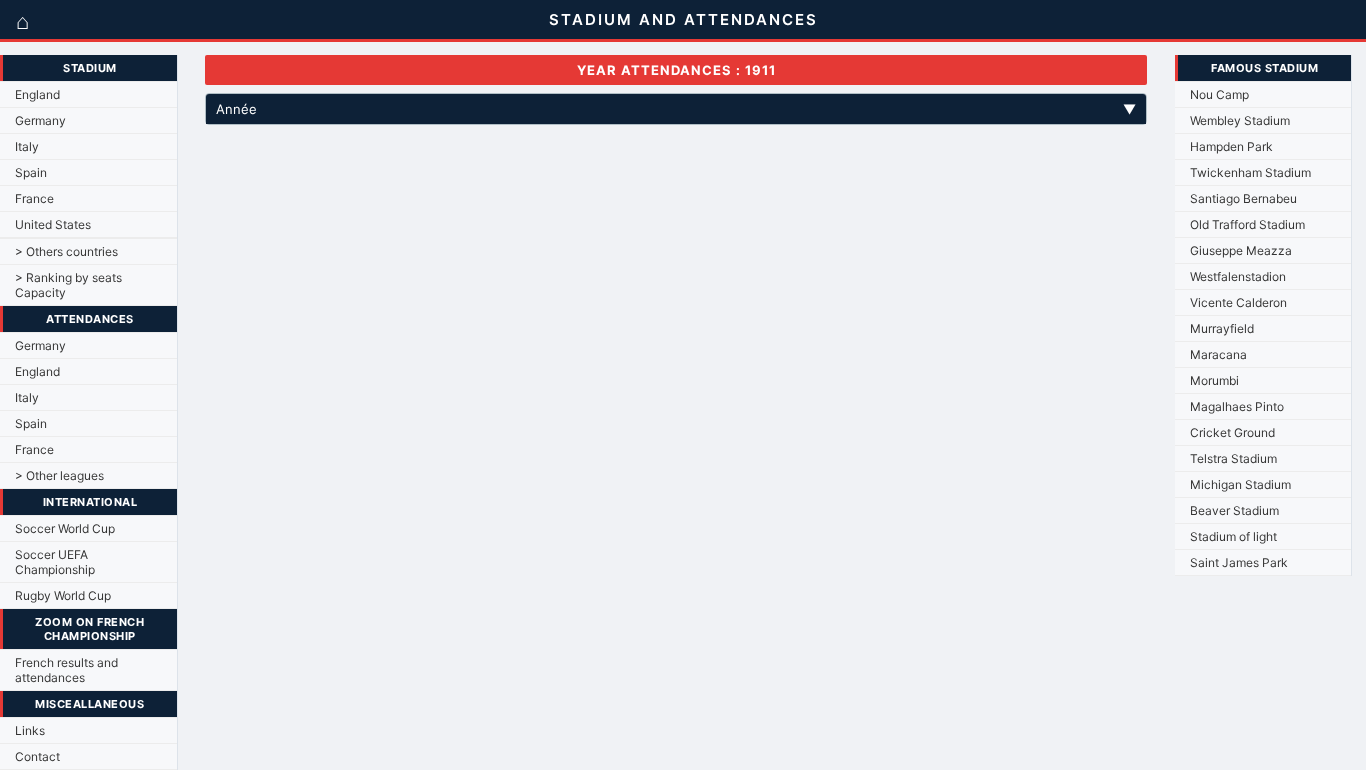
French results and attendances (66, 670)
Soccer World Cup (65, 528)
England (37, 94)
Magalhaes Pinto (1237, 406)
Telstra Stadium (1233, 458)
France (34, 198)
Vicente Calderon (1238, 302)
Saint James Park (1239, 562)
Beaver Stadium (1234, 510)
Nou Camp (1219, 94)
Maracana (1218, 354)
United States (53, 224)
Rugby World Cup (63, 595)
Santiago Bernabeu (1243, 198)
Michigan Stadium (1240, 484)
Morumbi (1214, 380)
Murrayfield (1222, 328)
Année (676, 109)
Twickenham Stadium (1250, 172)
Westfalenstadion (1238, 276)
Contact (37, 756)
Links (30, 730)
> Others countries (66, 251)
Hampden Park (1231, 146)
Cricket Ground (1232, 432)
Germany (40, 120)
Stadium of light (1233, 536)
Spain (31, 172)
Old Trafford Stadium (1247, 224)
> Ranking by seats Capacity (68, 285)
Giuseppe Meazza (1241, 250)
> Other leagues (59, 475)
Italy (27, 146)
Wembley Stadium (1240, 120)
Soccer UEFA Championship (55, 562)
